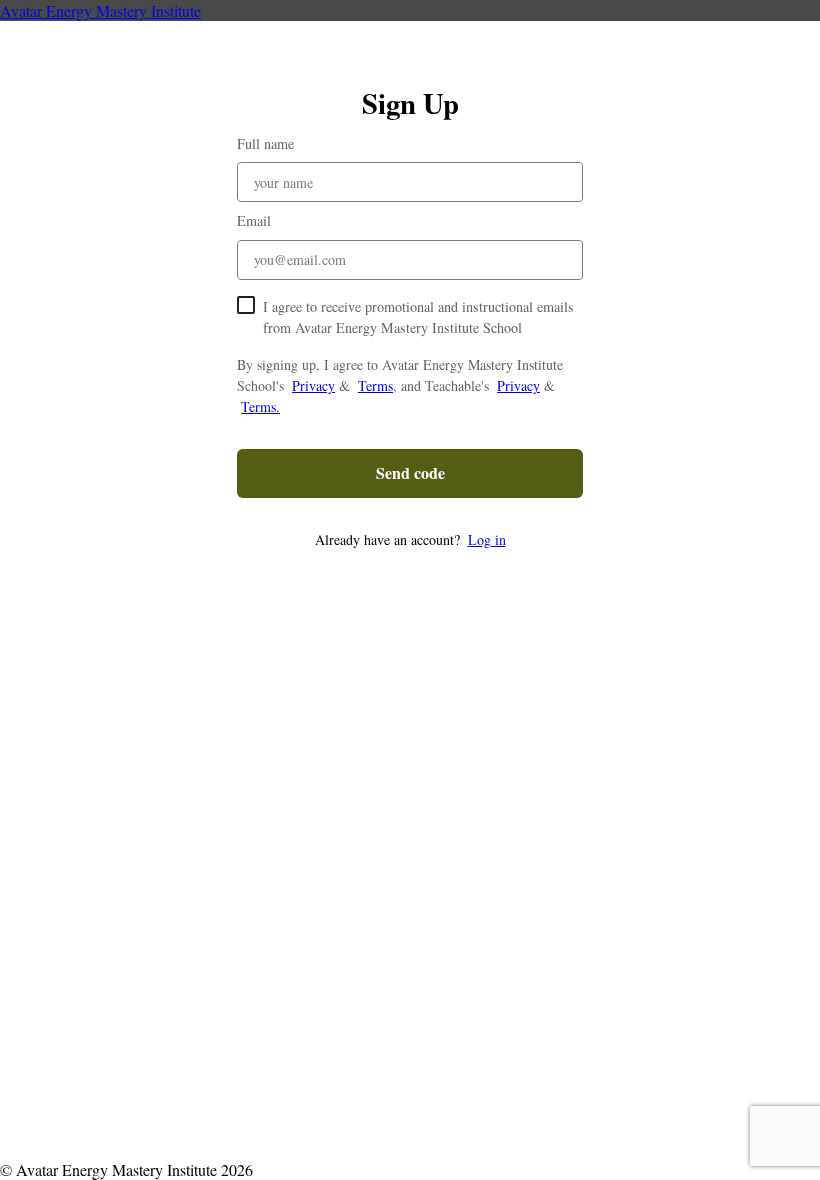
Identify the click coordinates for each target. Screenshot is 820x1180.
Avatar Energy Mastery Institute (100, 10)
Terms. (260, 406)
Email (254, 220)
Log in (487, 539)
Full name (265, 143)
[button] (410, 539)
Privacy (313, 385)
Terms (375, 385)
